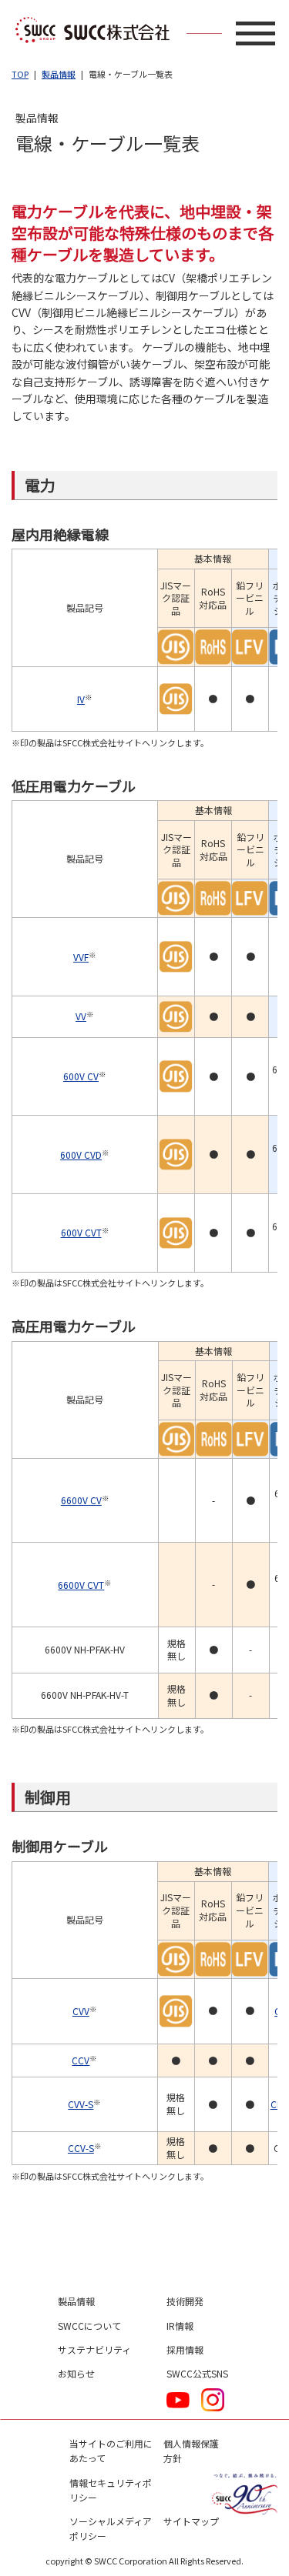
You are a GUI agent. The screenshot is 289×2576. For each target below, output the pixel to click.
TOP (20, 74)
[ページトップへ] (247, 2242)
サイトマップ (191, 2521)
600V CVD (81, 1155)
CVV (81, 2011)
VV (81, 1016)
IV (81, 699)
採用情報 (185, 2349)
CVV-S (81, 2104)
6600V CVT (81, 1585)
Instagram (213, 2400)
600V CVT (81, 1232)
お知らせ (76, 2373)
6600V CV (81, 1500)
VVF (81, 957)
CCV (81, 2060)
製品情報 (59, 74)
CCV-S (81, 2148)
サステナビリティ (94, 2349)
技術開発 (185, 2301)
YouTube (178, 2400)
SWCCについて (89, 2326)
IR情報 (180, 2326)
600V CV (81, 1076)
